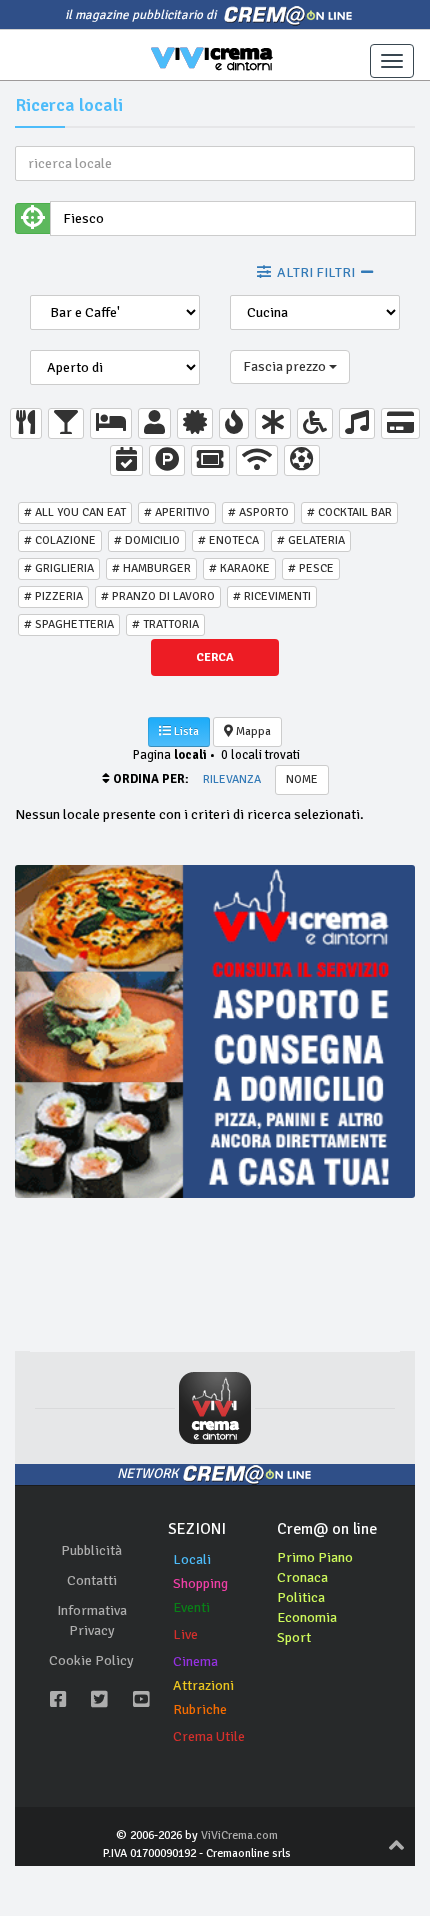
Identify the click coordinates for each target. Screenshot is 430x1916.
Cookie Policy (91, 1660)
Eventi (191, 1607)
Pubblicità (91, 1550)
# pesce (311, 568)
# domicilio (147, 540)
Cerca (215, 657)
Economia (307, 1617)
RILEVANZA (232, 779)
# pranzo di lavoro (158, 596)
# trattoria (165, 624)
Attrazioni (203, 1685)
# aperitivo (177, 512)
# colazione (60, 540)
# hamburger (151, 568)
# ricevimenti (272, 596)
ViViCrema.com (239, 1835)
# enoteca (228, 540)
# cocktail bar (349, 512)
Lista (185, 731)
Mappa (252, 731)
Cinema (195, 1661)
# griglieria (59, 568)
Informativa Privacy (92, 1620)
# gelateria (311, 540)
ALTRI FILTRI (316, 272)
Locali (192, 1559)
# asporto (258, 512)
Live (185, 1634)
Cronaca (302, 1577)
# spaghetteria (69, 624)
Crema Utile (209, 1736)
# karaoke (239, 568)
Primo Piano (315, 1557)
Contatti (92, 1580)
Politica (301, 1597)
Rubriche (200, 1709)
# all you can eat (75, 512)
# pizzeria (53, 596)
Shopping (200, 1583)
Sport (294, 1637)
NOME (302, 779)
